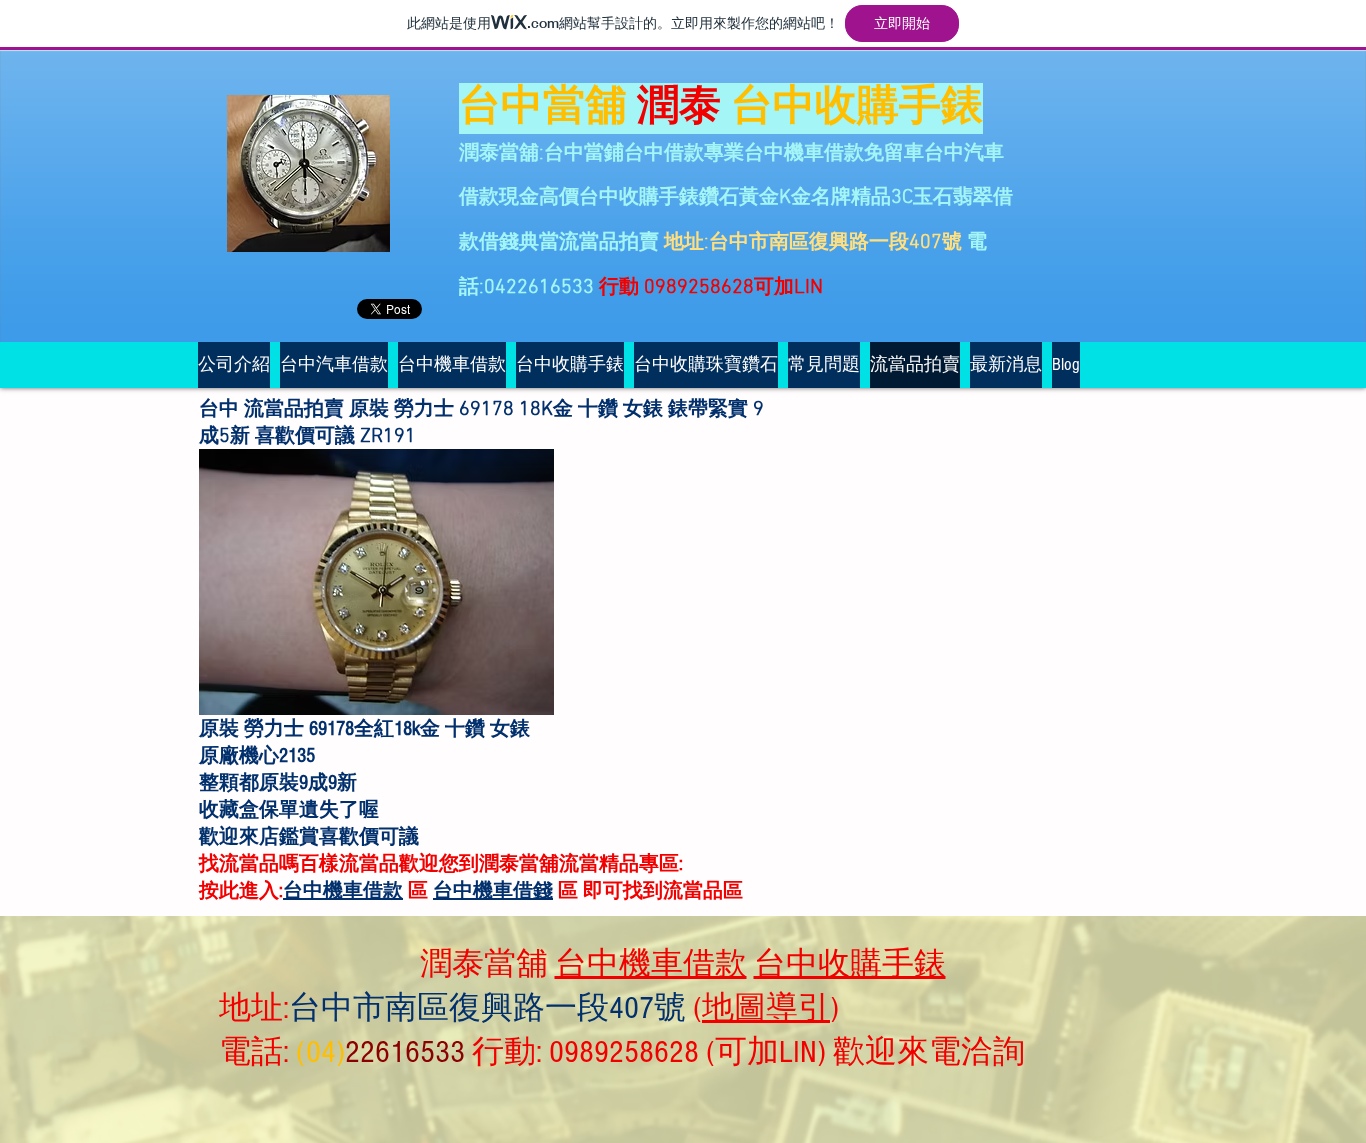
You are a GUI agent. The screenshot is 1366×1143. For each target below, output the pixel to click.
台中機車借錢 (493, 891)
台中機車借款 (343, 891)
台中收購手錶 (850, 964)
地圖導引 (766, 1008)
